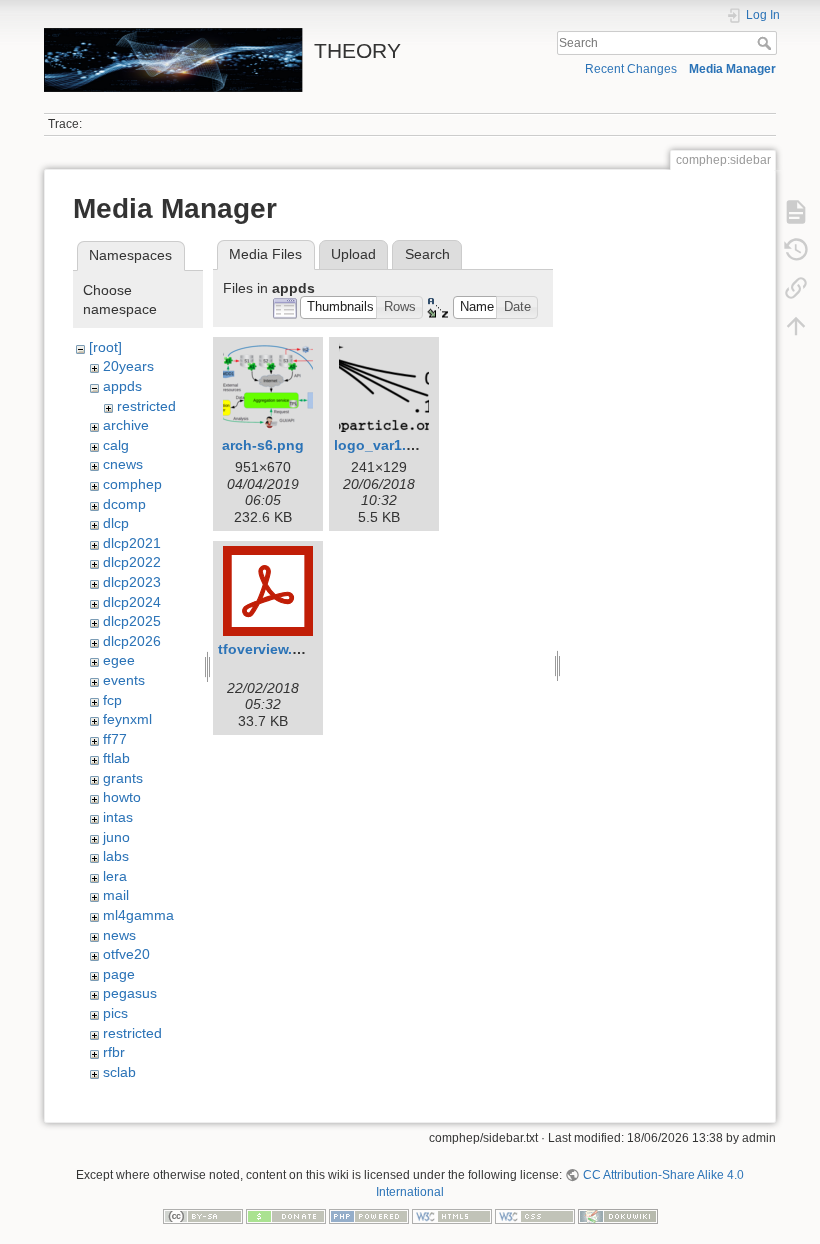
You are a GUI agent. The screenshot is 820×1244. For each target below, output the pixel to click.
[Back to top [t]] (796, 326)
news (119, 935)
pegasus (130, 993)
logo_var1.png (383, 445)
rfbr (114, 1052)
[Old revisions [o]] (796, 250)
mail (116, 895)
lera (115, 876)
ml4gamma (138, 915)
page (119, 974)
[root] (105, 347)
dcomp (124, 504)
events (124, 680)
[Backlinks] (796, 288)
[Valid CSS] (535, 1215)
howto (122, 797)
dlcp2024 (132, 602)
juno (116, 837)
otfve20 (126, 954)
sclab (119, 1072)
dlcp (116, 523)
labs (116, 856)
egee (119, 660)
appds (122, 386)
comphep (132, 484)
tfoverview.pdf (266, 649)
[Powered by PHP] (369, 1215)
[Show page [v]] (796, 212)
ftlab (116, 758)
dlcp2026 (132, 641)
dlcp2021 (132, 543)
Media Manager (732, 69)
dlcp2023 (132, 582)
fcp (112, 700)
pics (115, 1013)
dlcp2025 (132, 621)
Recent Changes (631, 69)
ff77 (115, 739)
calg (116, 445)
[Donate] (286, 1215)
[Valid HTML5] (452, 1215)
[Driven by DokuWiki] (618, 1215)
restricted (146, 406)
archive (126, 425)
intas (118, 817)
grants (123, 778)
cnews (123, 464)
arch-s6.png (263, 445)
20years (128, 366)
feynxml (127, 719)
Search (766, 43)
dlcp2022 (132, 562)
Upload (353, 254)
